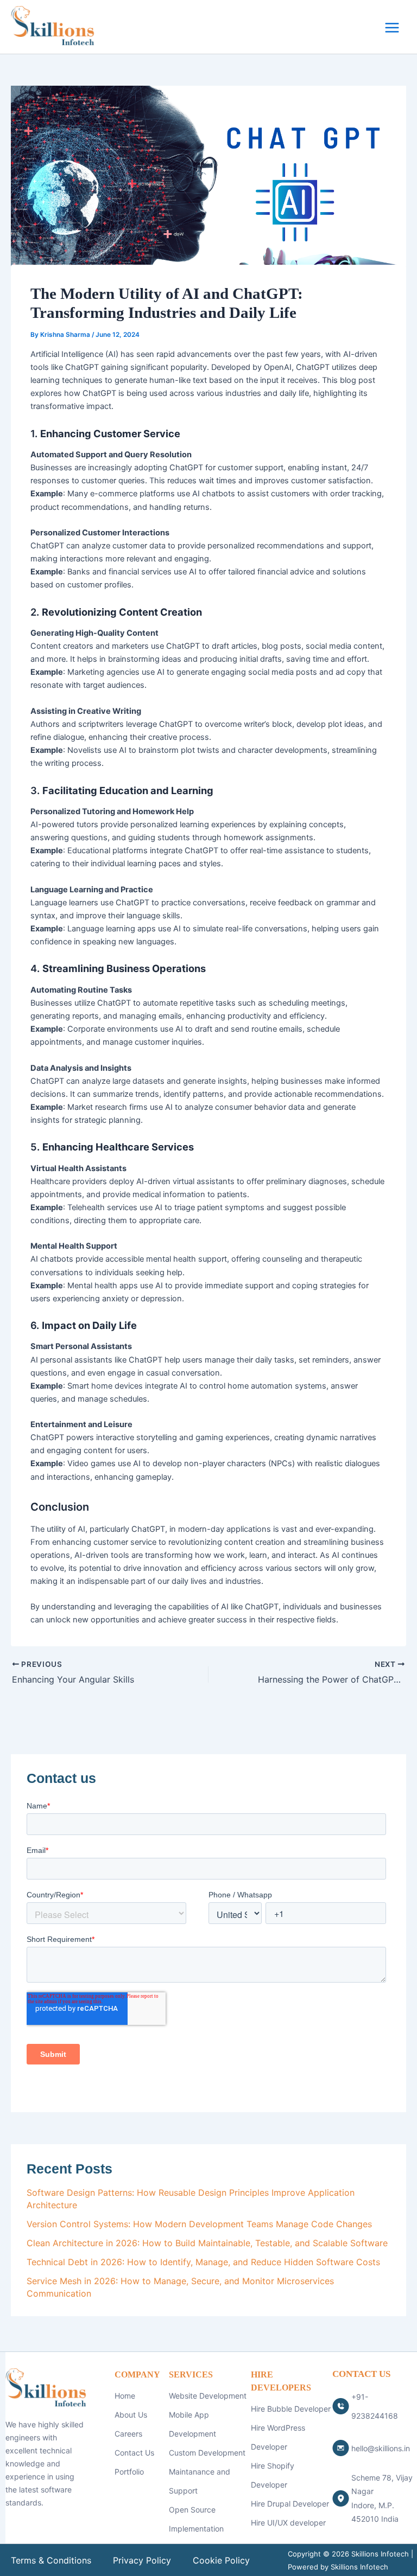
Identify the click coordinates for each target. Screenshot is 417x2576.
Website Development (208, 2396)
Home (125, 2396)
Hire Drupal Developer (290, 2504)
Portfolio (129, 2472)
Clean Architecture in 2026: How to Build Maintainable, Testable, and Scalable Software (207, 2243)
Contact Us (134, 2453)
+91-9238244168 (375, 2406)
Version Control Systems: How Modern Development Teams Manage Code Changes (199, 2224)
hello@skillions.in (381, 2448)
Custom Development (207, 2453)
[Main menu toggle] (392, 28)
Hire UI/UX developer (288, 2523)
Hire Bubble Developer (291, 2409)
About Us (131, 2415)
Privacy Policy (142, 2560)
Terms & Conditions (51, 2560)
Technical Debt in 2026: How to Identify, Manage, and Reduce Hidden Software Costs (203, 2262)
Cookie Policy (221, 2560)
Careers (128, 2434)
